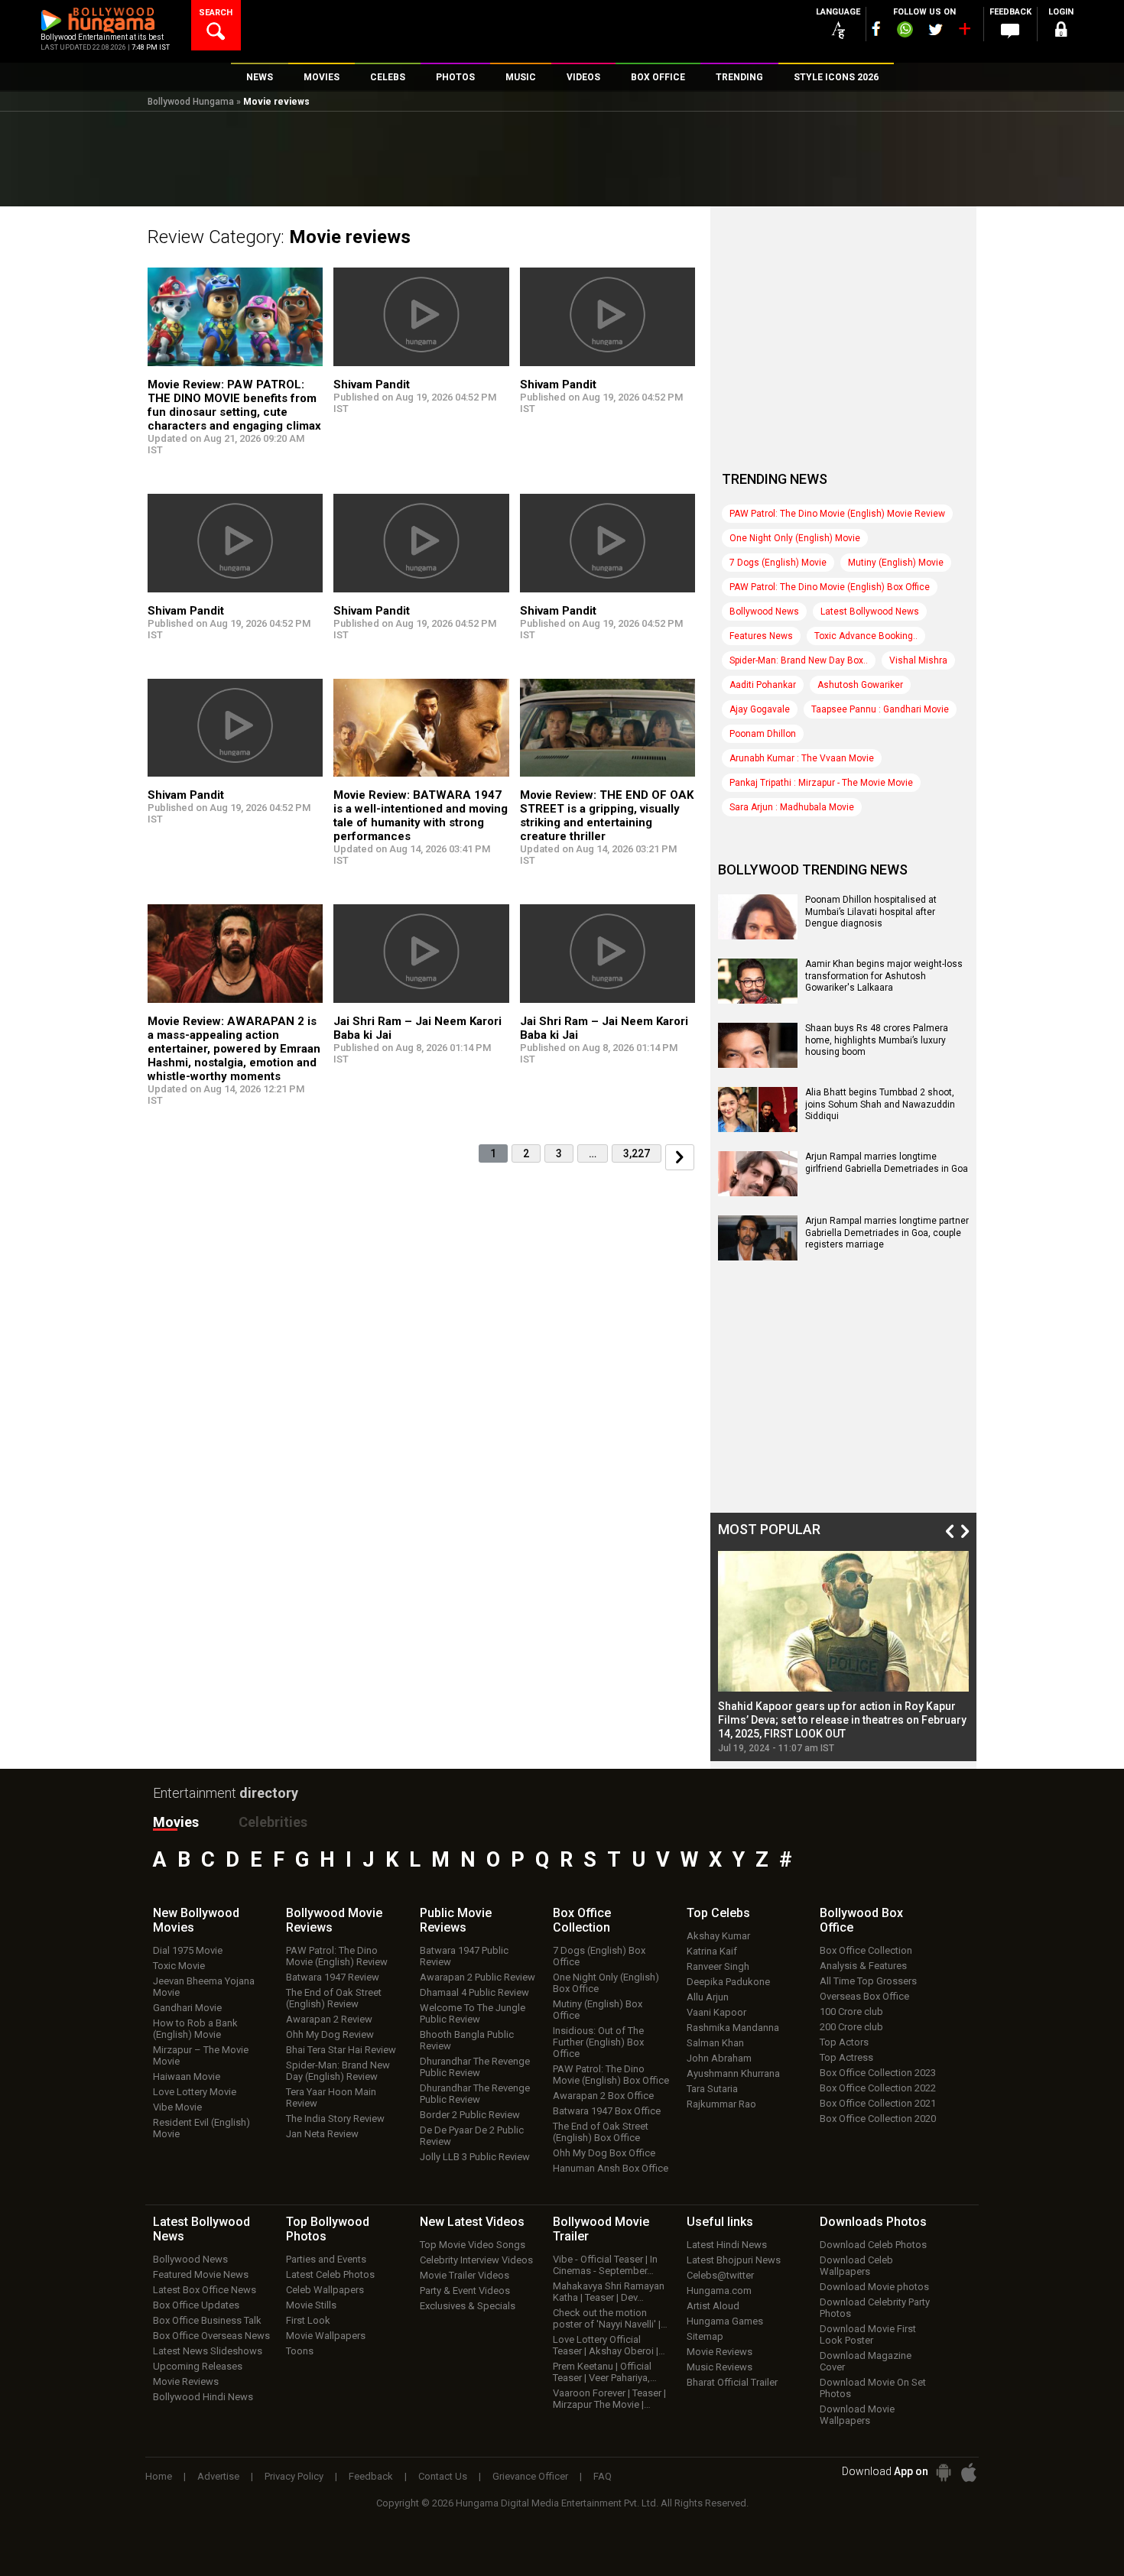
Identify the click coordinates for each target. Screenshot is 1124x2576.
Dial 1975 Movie (188, 1950)
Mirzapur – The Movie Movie (201, 2055)
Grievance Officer (530, 2476)
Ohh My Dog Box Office (604, 2153)
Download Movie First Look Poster (868, 2334)
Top (718, 1913)
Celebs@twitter (720, 2275)
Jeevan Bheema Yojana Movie (204, 1987)
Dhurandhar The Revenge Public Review (475, 2067)
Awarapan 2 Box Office (603, 2096)
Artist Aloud (713, 2306)
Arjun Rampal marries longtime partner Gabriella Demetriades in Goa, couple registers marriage (887, 1233)
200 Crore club (851, 2027)
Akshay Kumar (718, 1936)
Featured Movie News (201, 2274)
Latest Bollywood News (870, 612)
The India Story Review (335, 2119)
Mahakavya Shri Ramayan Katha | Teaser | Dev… (609, 2292)
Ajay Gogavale (760, 709)
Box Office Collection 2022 (878, 2088)
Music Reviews (720, 2367)
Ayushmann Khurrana (733, 2073)
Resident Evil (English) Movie (201, 2128)
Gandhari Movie (187, 2008)
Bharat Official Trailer (732, 2382)
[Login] (1061, 32)
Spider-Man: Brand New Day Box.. (799, 660)
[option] (843, 1652)
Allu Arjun (708, 1997)
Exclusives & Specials (468, 2306)
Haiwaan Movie (187, 2076)
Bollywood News (764, 612)
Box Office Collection (866, 1950)
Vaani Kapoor (716, 2012)
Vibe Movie (177, 2107)
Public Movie (456, 1920)
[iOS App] (969, 2472)
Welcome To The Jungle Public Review (473, 2013)
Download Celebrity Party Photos (875, 2308)
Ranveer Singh (718, 1966)
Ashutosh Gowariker (860, 685)
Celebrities (273, 1822)
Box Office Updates (196, 2305)
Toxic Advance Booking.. (866, 636)
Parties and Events (326, 2259)
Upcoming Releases (198, 2366)
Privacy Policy (294, 2476)
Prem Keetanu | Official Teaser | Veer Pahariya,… (605, 2372)
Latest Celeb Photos (330, 2274)
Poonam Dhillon (763, 734)
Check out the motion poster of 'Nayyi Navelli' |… (610, 2318)
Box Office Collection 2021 (878, 2103)
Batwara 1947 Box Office (607, 2111)
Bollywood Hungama (191, 102)
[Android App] (944, 2472)
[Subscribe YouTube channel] (964, 32)
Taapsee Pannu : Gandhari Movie (880, 709)
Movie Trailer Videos (465, 2275)
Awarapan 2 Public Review (478, 1977)
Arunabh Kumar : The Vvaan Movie (802, 758)
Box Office (582, 1920)
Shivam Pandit (372, 384)
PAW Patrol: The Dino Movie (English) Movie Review (837, 514)
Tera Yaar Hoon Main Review (331, 2097)
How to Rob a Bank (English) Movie (195, 2029)
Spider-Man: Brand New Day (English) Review (338, 2071)
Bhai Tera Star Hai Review (341, 2050)
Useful (720, 2222)
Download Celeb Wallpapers (856, 2266)
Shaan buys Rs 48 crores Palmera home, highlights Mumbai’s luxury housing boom (877, 1040)
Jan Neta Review (322, 2134)
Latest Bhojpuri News (734, 2260)
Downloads (873, 2222)
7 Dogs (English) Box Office (599, 1956)
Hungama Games (725, 2321)
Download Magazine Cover (866, 2361)
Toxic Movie (179, 1966)
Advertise (218, 2476)
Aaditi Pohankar (763, 685)
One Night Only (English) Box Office (606, 1983)
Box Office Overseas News (211, 2336)
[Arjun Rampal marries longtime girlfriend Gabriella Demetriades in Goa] (758, 1191)
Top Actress (846, 2057)
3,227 (637, 1153)
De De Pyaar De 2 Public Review (472, 2136)
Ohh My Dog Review (330, 2034)
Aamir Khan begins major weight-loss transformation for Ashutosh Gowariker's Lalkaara (884, 976)
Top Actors (844, 2042)
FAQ (603, 2476)
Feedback (371, 2476)
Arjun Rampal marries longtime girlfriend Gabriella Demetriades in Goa (887, 1163)
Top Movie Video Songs (473, 2245)
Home (159, 2476)
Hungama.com (719, 2290)
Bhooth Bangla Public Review (467, 2040)
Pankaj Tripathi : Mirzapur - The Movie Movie (821, 783)
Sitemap (705, 2336)
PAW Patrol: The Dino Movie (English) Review (337, 1956)
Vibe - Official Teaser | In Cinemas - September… (605, 2265)
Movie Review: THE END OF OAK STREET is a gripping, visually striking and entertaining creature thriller (607, 816)
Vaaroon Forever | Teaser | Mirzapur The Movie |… (609, 2399)
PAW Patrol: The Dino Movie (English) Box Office (830, 587)
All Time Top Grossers (868, 1981)
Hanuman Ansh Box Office (611, 2168)
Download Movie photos (874, 2287)
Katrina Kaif (712, 1951)
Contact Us (443, 2476)
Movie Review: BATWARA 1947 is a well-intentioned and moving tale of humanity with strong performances (421, 816)
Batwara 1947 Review (333, 1977)
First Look (308, 2320)
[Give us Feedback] (1010, 31)
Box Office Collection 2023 (878, 2073)
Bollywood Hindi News (203, 2397)
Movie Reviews (186, 2381)
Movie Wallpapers (326, 2336)
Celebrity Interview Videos (476, 2260)
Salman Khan (715, 2043)
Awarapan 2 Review (329, 2019)
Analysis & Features (863, 1966)
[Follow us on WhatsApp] (905, 31)
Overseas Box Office (864, 1996)
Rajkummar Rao (721, 2104)
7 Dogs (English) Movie (778, 563)
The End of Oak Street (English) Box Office (601, 2132)
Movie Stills (311, 2305)
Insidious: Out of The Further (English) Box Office (598, 2042)
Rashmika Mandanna (733, 2028)
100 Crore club (851, 2011)
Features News (761, 636)
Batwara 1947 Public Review (464, 1956)
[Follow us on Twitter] (936, 29)
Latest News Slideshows (208, 2351)
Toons (300, 2351)
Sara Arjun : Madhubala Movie (792, 807)
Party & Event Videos (465, 2290)
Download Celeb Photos (873, 2245)
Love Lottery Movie (195, 2092)
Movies (176, 1822)
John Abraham (719, 2058)
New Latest (472, 2222)
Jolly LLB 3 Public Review (475, 2157)
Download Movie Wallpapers (857, 2415)
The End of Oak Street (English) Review (334, 1998)
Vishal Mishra (918, 660)
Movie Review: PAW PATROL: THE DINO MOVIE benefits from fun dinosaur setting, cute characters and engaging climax (234, 405)
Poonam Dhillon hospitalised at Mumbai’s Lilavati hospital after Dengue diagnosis (871, 912)
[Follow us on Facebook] (876, 29)
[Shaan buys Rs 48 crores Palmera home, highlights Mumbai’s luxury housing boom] (758, 1063)
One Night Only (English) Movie (795, 538)
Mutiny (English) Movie (896, 563)
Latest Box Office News (205, 2290)
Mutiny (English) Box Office (598, 2010)
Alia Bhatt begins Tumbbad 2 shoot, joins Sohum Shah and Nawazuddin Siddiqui (880, 1104)
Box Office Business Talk (207, 2320)
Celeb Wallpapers (325, 2290)
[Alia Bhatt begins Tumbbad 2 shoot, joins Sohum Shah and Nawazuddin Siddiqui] (758, 1127)
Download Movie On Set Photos (873, 2388)
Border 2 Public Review (470, 2115)
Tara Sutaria (712, 2089)
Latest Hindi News (727, 2245)
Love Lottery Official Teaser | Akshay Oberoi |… (609, 2345)
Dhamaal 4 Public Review (474, 1992)
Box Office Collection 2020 (878, 2119)
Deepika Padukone (728, 1982)
